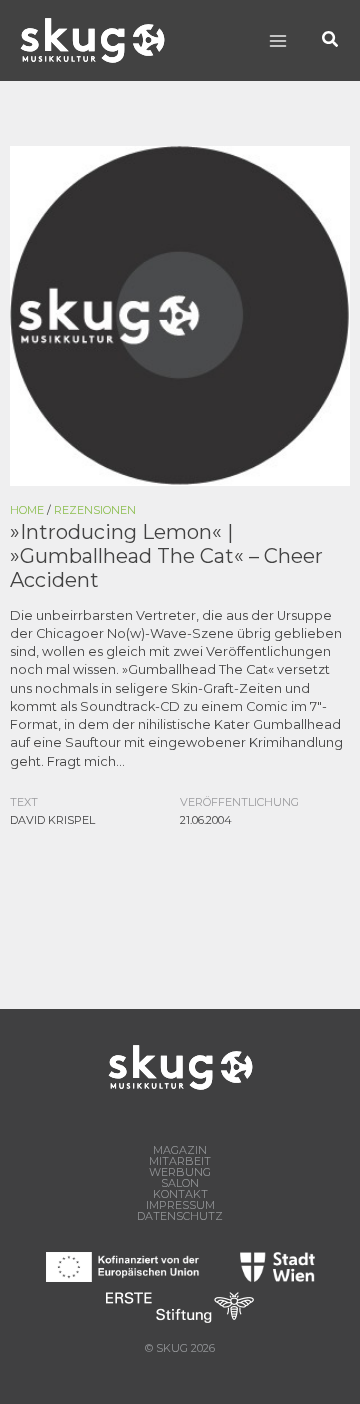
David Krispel (52, 820)
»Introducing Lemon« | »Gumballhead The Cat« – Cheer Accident (166, 556)
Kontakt (180, 1194)
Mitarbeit (180, 1161)
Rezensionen (95, 510)
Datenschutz (180, 1216)
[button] (331, 40)
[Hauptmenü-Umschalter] (277, 40)
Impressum (180, 1205)
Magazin (180, 1150)
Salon (180, 1183)
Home (27, 510)
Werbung (180, 1172)
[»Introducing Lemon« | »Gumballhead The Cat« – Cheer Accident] (180, 314)
